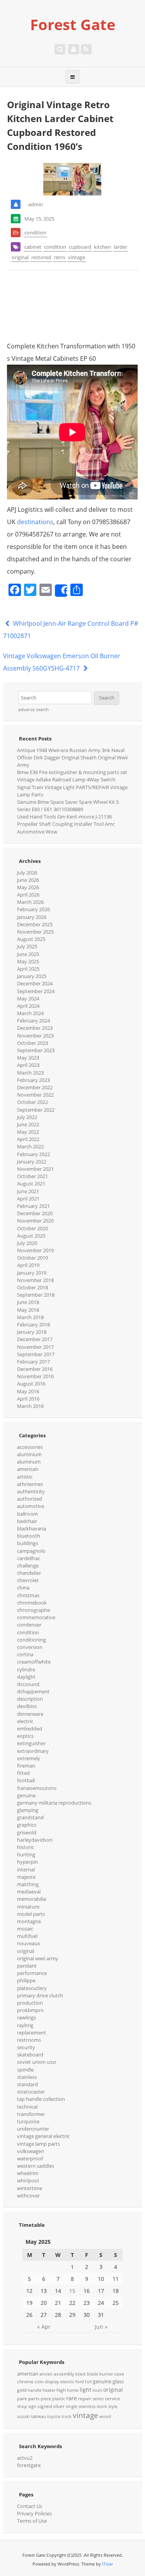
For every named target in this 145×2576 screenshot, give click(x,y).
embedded (30, 1729)
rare (72, 2398)
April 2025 (28, 969)
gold (22, 2390)
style (113, 2406)
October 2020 (32, 1228)
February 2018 (33, 1325)
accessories (30, 1447)
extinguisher (31, 1743)
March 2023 (30, 1073)
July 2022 (27, 1117)
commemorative (36, 1617)
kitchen (102, 247)
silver (59, 2406)
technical (27, 2107)
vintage (77, 257)
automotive (31, 1506)
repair (85, 2399)
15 (72, 2291)
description (30, 1699)
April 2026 (28, 895)
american (28, 1469)
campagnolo (31, 1551)
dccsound (28, 1684)
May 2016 (28, 1391)
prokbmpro (30, 2010)
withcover (28, 2196)
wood (105, 2416)
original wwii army (38, 1958)
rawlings (26, 2017)
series (98, 2399)
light (85, 2390)
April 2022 (28, 1139)
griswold (27, 1832)
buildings (27, 1543)
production (30, 2003)
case (119, 2374)
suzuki (23, 2416)
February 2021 (33, 1206)
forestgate (29, 2465)
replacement (32, 2033)
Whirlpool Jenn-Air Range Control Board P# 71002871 (71, 630)
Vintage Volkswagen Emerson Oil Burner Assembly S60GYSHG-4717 (62, 662)
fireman (26, 1766)
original (20, 257)
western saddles (36, 2166)
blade (93, 2374)
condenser (29, 1625)
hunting (26, 1854)
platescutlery (32, 1988)
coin (39, 2382)
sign (32, 2406)
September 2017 (36, 1354)
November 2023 (35, 1036)
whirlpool (28, 2180)
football (26, 1780)
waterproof (30, 2158)
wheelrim (28, 2173)
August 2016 (31, 1384)
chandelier (29, 1573)
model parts (31, 1914)
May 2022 (28, 1132)
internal (26, 1870)
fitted (23, 1773)
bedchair (27, 1521)
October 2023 (32, 1043)
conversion (30, 1647)
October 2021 (32, 1176)
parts (34, 2399)
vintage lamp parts (38, 2144)
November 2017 (35, 1347)
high (61, 2390)
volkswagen (31, 2151)
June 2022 (28, 1124)
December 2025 (35, 924)
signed (45, 2406)
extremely (29, 1758)
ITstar (107, 2564)
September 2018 (36, 1295)
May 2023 (28, 1058)
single (72, 2406)
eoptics (25, 1736)
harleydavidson (35, 1840)
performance (32, 1973)
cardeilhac (29, 1558)
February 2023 (33, 1080)
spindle (25, 2070)
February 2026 (33, 909)
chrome (25, 2382)
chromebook (32, 1603)
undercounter (33, 2129)
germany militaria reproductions (54, 1803)
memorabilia (32, 1899)
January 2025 (32, 976)
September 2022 (36, 1110)
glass (118, 2381)
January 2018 (32, 1332)
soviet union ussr (37, 2062)
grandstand (30, 1817)
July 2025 (27, 946)
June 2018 (28, 1302)
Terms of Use (32, 2521)
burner (106, 2374)
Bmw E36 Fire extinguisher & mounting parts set (72, 772)
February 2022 (33, 1154)
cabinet (33, 247)
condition (35, 233)
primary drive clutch (40, 1995)
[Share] (61, 591)
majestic (26, 1877)
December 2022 (35, 1087)
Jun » (101, 2327)
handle (34, 2390)
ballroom (27, 1514)
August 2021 (31, 1184)
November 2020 (35, 1221)
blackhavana (32, 1528)
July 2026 (27, 873)
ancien (46, 2374)
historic (26, 1847)
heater (49, 2390)
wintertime (30, 2188)
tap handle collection (41, 2099)
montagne (29, 1921)
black (81, 2374)
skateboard (30, 2055)
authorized (30, 1499)
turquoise (28, 2121)
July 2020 (27, 1243)
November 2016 (35, 1376)
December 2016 (35, 1369)
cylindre (26, 1669)
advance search (33, 710)
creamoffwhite (34, 1662)
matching (28, 1884)
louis (97, 2390)
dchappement (33, 1691)
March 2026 (30, 902)
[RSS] (86, 49)
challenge (28, 1566)
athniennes (30, 1484)
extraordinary (33, 1751)
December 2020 (35, 1213)
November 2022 (35, 1095)
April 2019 (28, 1265)
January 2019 (32, 1273)
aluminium (29, 1454)
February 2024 (33, 1021)
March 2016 (30, 1406)
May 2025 (28, 961)
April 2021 (28, 1199)
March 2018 (30, 1317)
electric (25, 1721)
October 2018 (32, 1287)
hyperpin (27, 1862)
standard (27, 2084)
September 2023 (36, 1050)
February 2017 (33, 1362)
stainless (27, 2077)
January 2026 (32, 917)
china (23, 1588)
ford (80, 2382)
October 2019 (32, 1258)
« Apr (44, 2327)
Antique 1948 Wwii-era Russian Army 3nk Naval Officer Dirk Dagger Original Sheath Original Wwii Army (72, 757)
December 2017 (35, 1339)
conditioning (32, 1640)
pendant (27, 1966)
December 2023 (35, 1028)
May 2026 (28, 887)
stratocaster (31, 2092)
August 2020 (31, 1236)
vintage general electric (43, 2136)
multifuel (27, 1936)
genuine (26, 1795)
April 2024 (28, 1006)
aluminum (29, 1462)
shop (22, 2406)
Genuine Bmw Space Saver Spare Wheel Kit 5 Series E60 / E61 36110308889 (68, 806)
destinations (35, 522)
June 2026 (28, 880)
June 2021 (28, 1191)
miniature (28, 1907)
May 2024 (28, 998)
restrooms (29, 2040)
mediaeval (29, 1892)
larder (120, 247)
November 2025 (35, 932)
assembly (64, 2374)
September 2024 (36, 991)
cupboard (80, 247)
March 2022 (30, 1146)
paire (22, 2399)
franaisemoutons (37, 1788)
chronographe (33, 1610)
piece (46, 2399)
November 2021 (35, 1169)
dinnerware (30, 1714)
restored (41, 257)
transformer (31, 2114)
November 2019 (35, 1250)
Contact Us (30, 2506)
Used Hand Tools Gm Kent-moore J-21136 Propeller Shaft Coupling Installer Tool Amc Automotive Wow (66, 824)
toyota (54, 2416)
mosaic (25, 1929)
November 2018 (35, 1280)
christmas (28, 1595)
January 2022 (32, 1161)
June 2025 (28, 954)
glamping (28, 1810)
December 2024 (35, 983)
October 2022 (32, 1102)
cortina (25, 1654)
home (73, 2390)
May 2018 (28, 1310)
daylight (26, 1677)
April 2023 (28, 1065)
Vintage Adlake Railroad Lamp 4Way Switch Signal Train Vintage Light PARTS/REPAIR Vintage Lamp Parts (72, 787)
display (52, 2382)
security (26, 2047)
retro (60, 257)
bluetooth (29, 1536)
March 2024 (30, 1013)
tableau (38, 2416)
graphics (27, 1825)
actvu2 (25, 2458)
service (113, 2399)
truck (67, 2416)
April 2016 (28, 1399)
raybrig (25, 2025)
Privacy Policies (34, 2513)
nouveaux (29, 1943)
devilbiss (27, 1706)
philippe (26, 1980)
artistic (25, 1477)
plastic (59, 2399)
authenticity (31, 1491)
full (88, 2382)
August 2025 (31, 939)
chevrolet (28, 1580)
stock (102, 2406)
